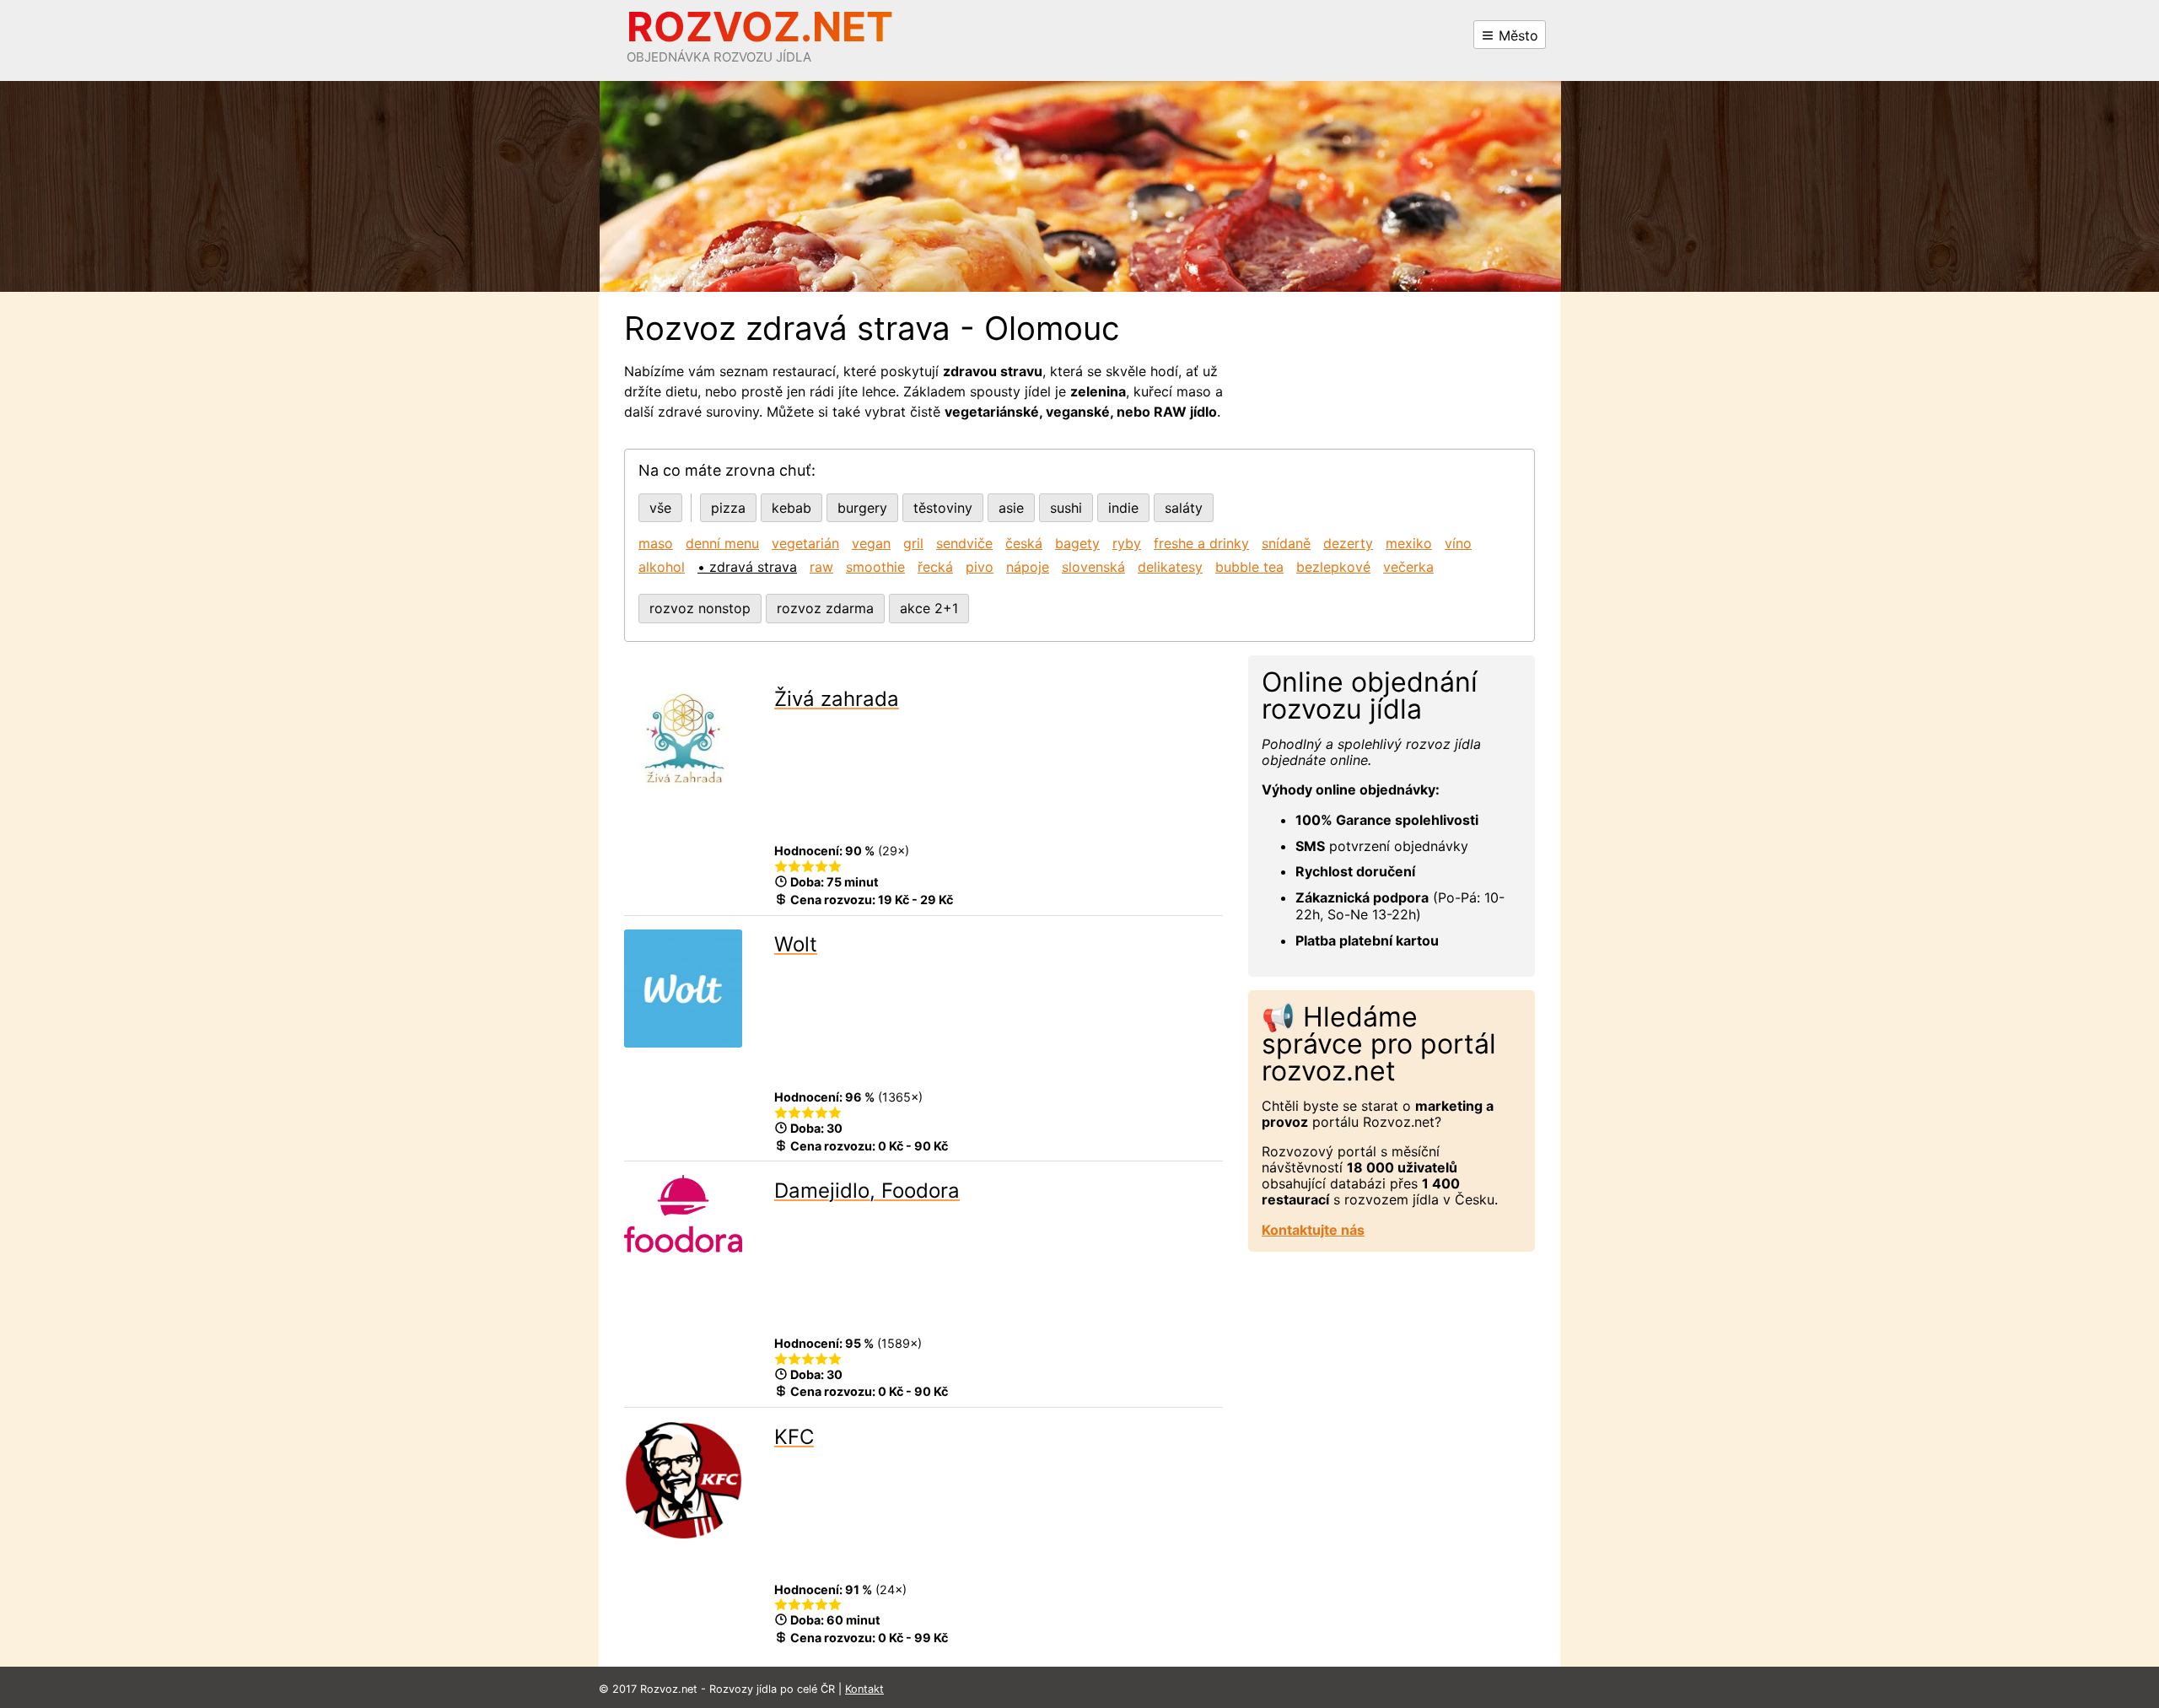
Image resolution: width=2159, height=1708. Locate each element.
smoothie (875, 567)
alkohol (662, 567)
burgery (862, 508)
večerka (1408, 567)
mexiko (1409, 543)
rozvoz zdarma (825, 608)
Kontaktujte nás (1313, 1230)
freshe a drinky (1201, 543)
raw (821, 567)
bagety (1077, 543)
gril (913, 543)
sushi (1066, 508)
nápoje (1028, 567)
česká (1024, 543)
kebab (791, 508)
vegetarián (805, 543)
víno (1458, 543)
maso (656, 543)
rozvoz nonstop (700, 608)
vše (660, 508)
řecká (935, 567)
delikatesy (1170, 567)
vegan (871, 543)
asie (1011, 508)
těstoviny (943, 508)
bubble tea (1249, 567)
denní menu (722, 543)
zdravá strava (753, 567)
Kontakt (864, 1689)
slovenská (1093, 567)
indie (1123, 508)
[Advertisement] (999, 781)
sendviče (964, 543)
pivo (980, 567)
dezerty (1348, 543)
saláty (1184, 508)
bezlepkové (1333, 567)
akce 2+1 (929, 608)
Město (1516, 35)
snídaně (1286, 543)
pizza (728, 508)
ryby (1127, 543)
